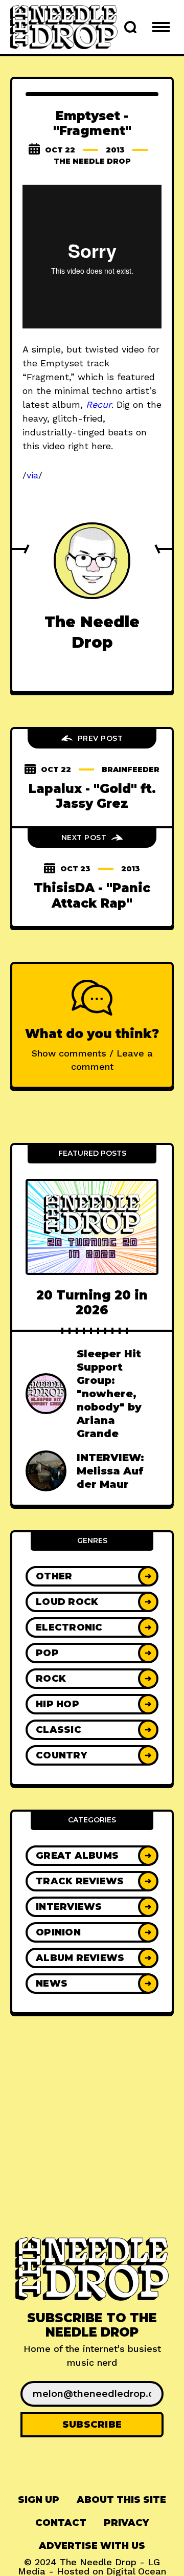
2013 (115, 150)
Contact (61, 2523)
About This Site (121, 2500)
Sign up (39, 2500)
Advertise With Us (92, 2546)
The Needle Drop (92, 161)
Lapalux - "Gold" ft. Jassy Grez (92, 796)
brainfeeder (131, 769)
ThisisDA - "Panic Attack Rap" (92, 895)
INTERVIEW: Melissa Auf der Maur (110, 1471)
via (32, 475)
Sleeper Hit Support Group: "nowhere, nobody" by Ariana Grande (109, 1394)
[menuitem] (39, 2500)
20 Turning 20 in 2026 (92, 1303)
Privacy (126, 2523)
